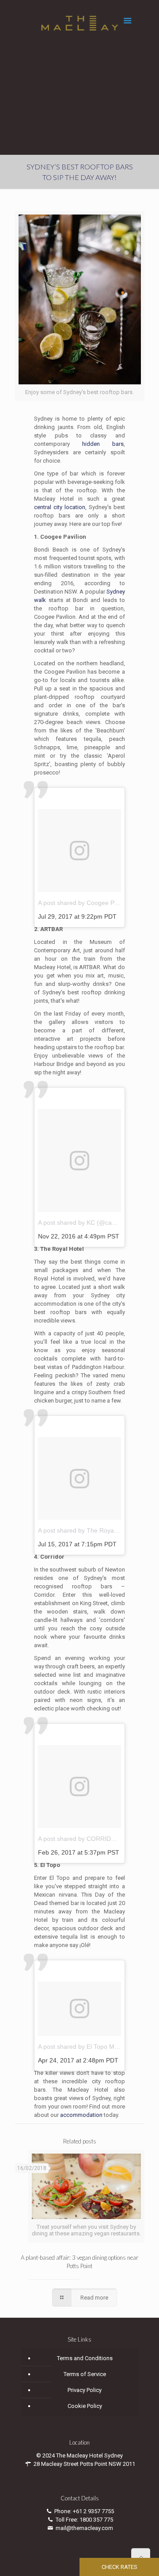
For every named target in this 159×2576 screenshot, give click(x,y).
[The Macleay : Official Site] (80, 23)
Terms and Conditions (85, 2358)
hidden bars (103, 444)
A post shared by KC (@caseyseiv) (86, 1223)
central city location (60, 507)
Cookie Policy (85, 2406)
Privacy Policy (85, 2390)
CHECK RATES (119, 2567)
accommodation (81, 2115)
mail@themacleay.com (84, 2528)
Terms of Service (85, 2374)
